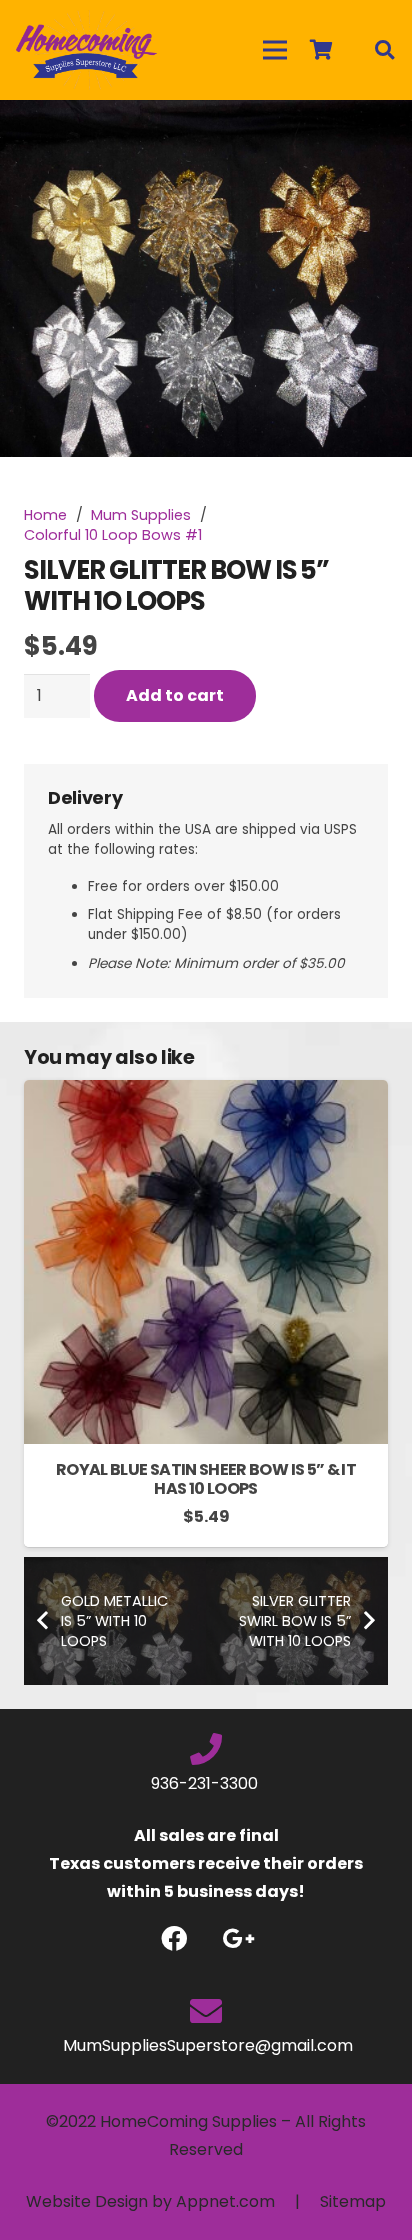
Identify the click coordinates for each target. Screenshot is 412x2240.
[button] (380, 132)
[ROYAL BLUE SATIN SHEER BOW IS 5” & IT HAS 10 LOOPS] (206, 1093)
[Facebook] (173, 1938)
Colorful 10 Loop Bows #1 (113, 535)
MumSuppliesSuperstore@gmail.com (206, 2045)
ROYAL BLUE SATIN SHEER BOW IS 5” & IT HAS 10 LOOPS (206, 1479)
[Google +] (238, 1938)
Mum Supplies (141, 515)
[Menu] (275, 50)
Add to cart (175, 695)
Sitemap (353, 2201)
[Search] (384, 50)
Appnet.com (225, 2201)
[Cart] (321, 50)
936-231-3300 (206, 1783)
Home (45, 515)
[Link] (86, 50)
